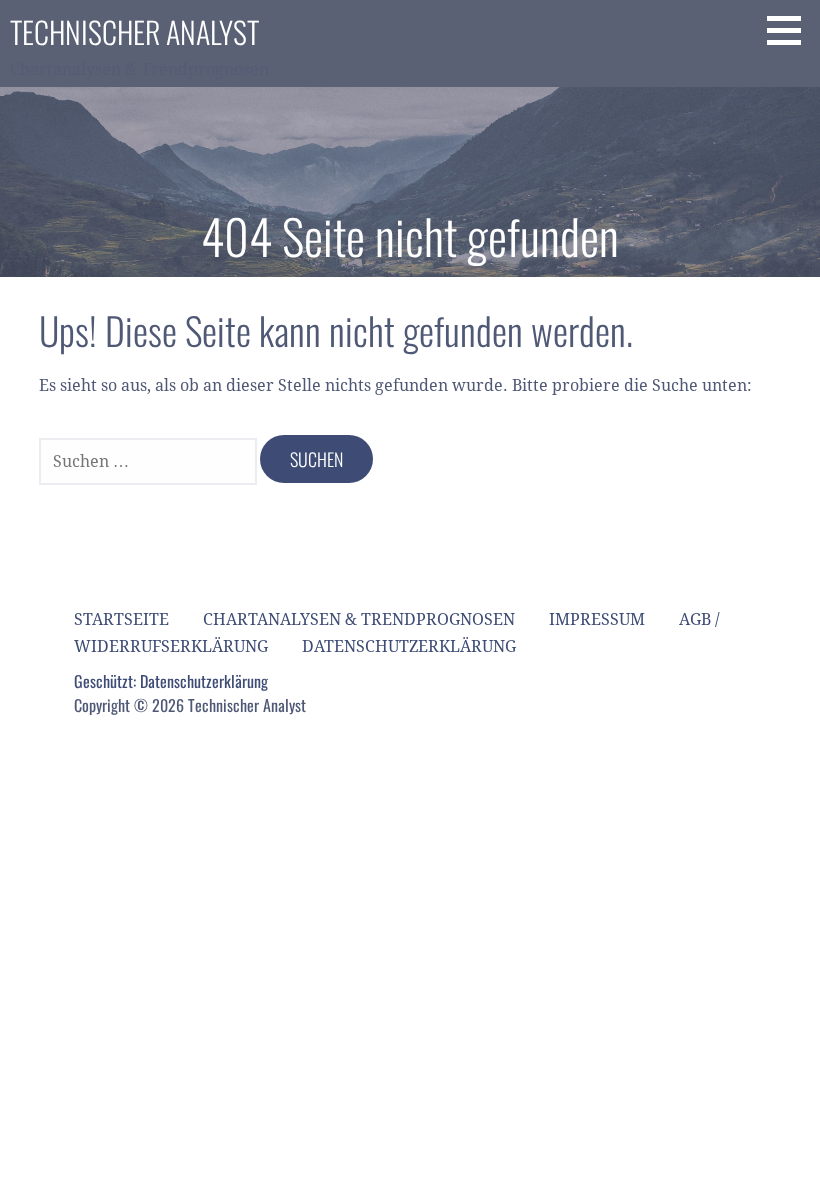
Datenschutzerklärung (409, 646)
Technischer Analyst (134, 31)
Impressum (597, 619)
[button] (791, 30)
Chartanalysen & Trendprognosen (359, 619)
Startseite (121, 619)
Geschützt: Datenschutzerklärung (171, 681)
